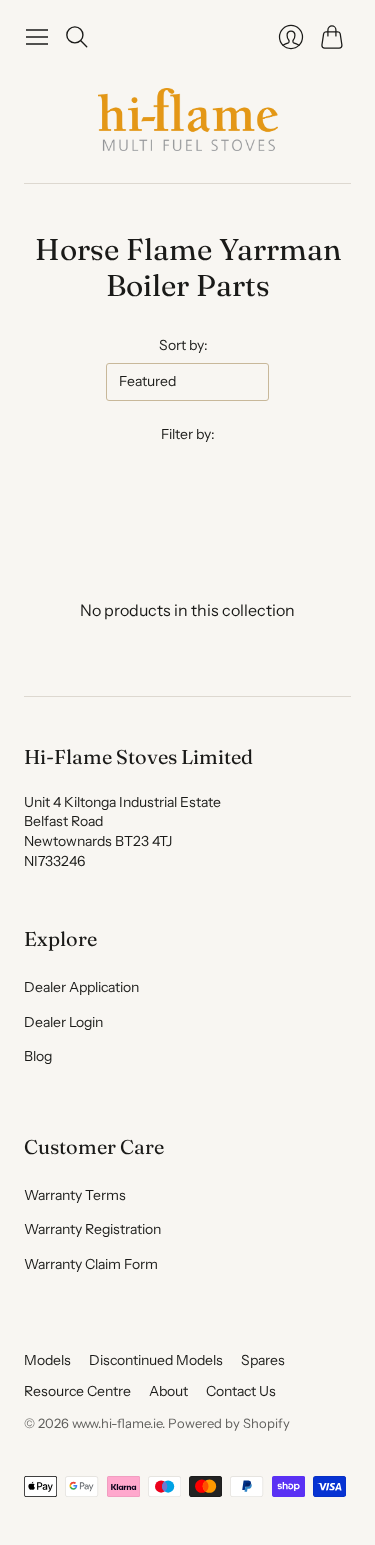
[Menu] (37, 37)
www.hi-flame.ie (117, 1423)
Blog (38, 1056)
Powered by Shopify (229, 1423)
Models (47, 1360)
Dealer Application (81, 987)
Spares (263, 1360)
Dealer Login (63, 1022)
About (168, 1391)
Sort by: (183, 345)
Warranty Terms (75, 1195)
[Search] (77, 37)
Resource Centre (77, 1391)
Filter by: (188, 434)
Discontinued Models (156, 1360)
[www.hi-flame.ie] (188, 119)
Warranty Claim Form (91, 1264)
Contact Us (241, 1391)
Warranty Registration (92, 1229)
